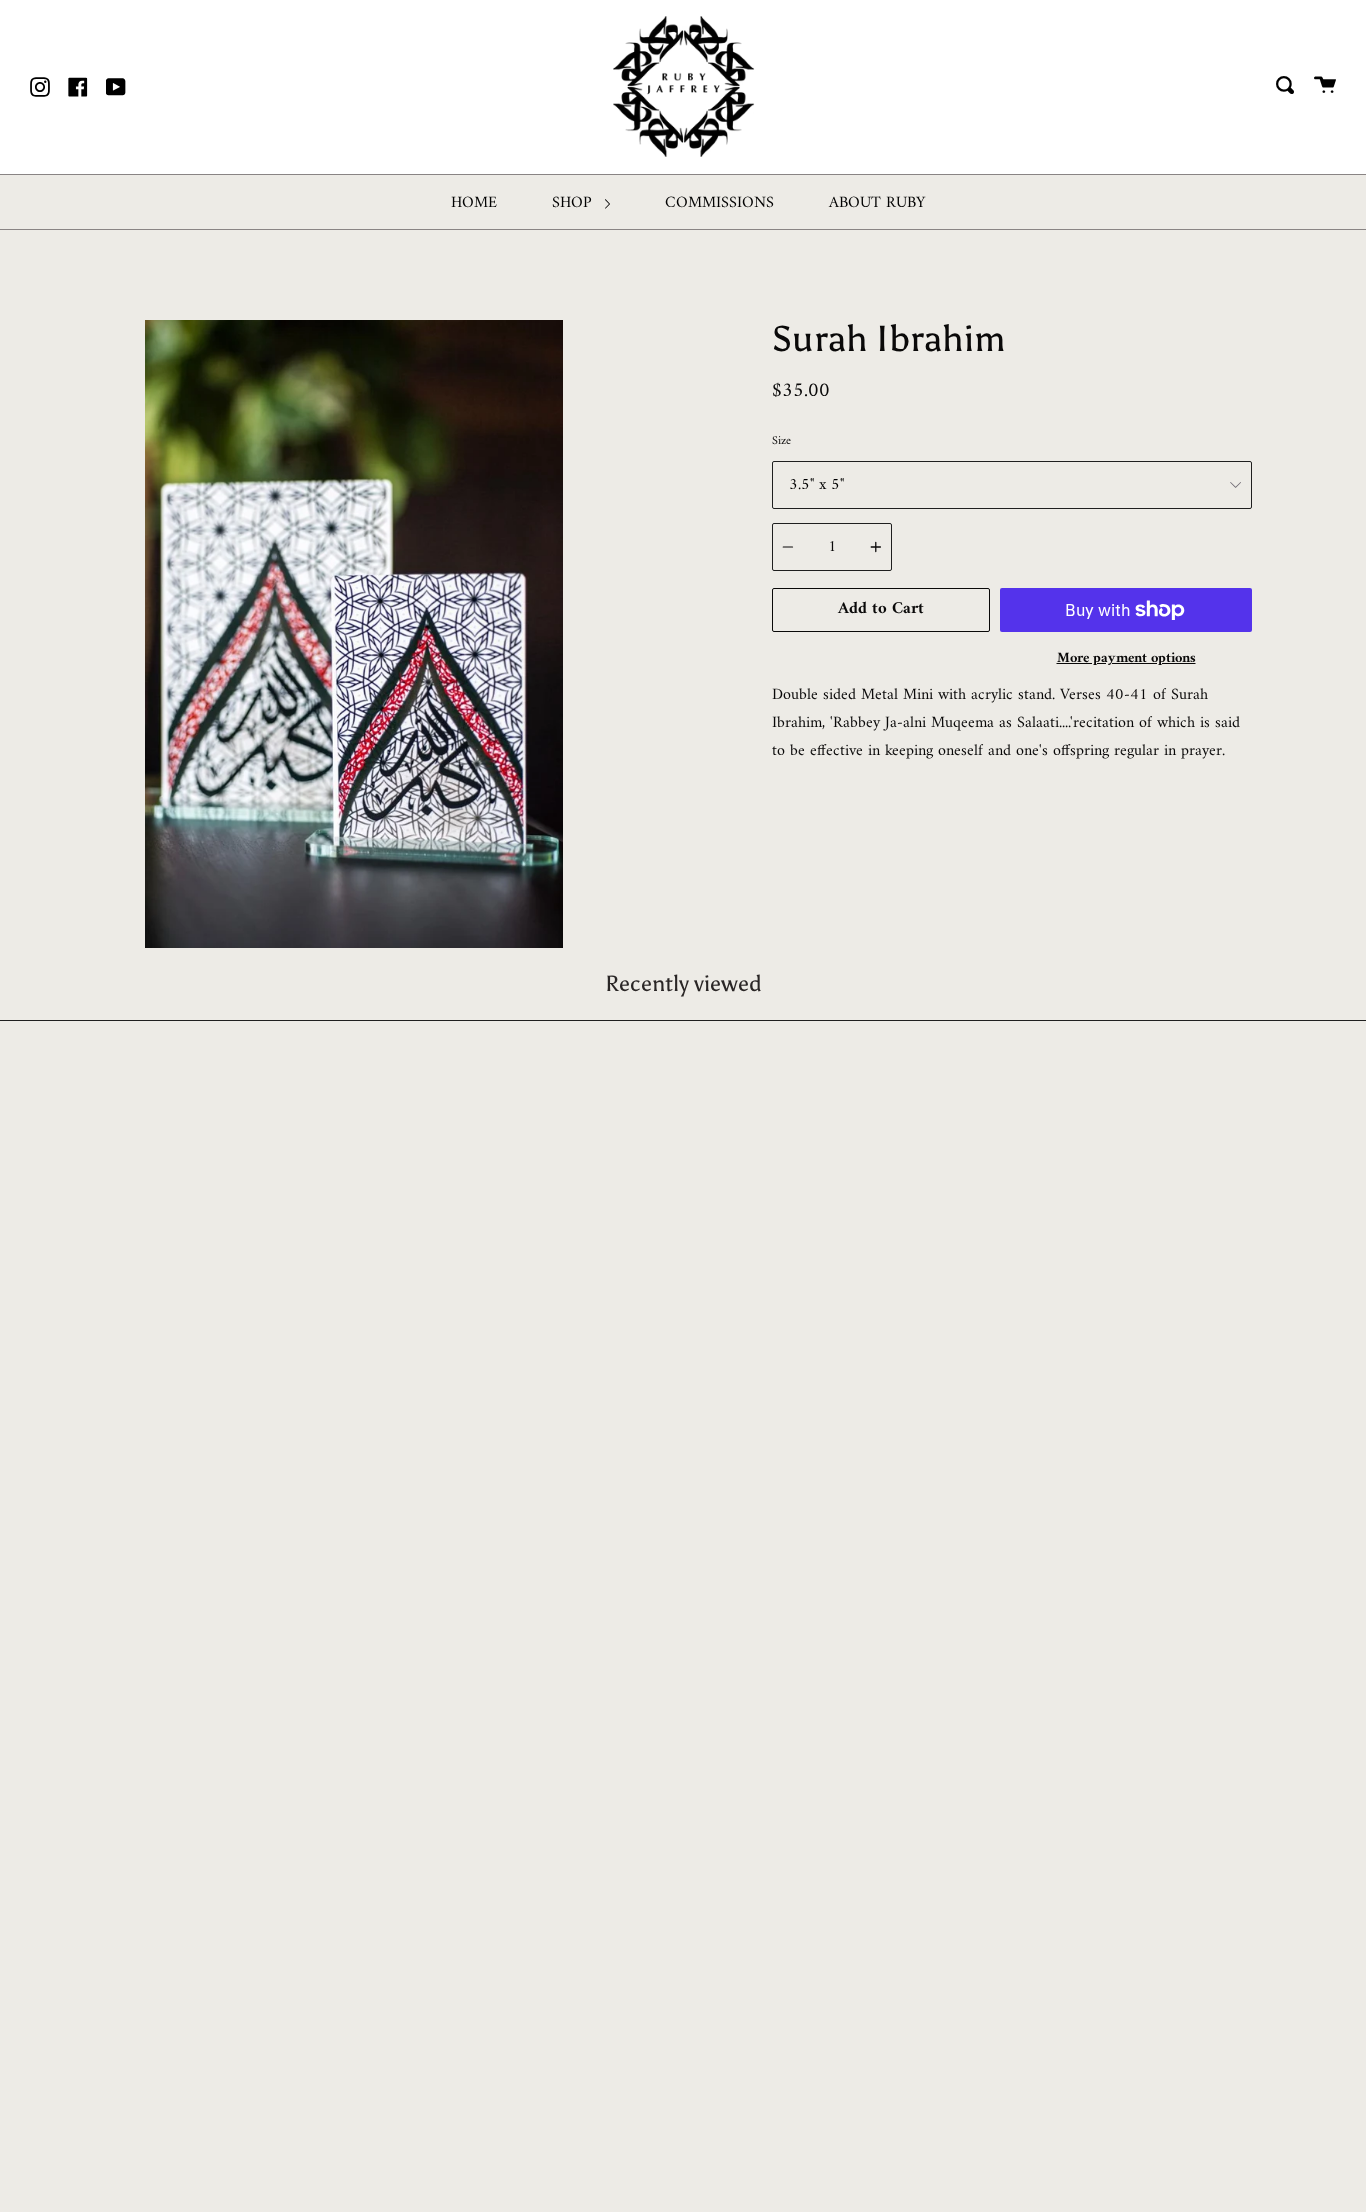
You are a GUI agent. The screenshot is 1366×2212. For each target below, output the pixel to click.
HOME (474, 203)
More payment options (1126, 658)
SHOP (574, 203)
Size (781, 441)
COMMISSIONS (719, 203)
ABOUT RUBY (877, 203)
